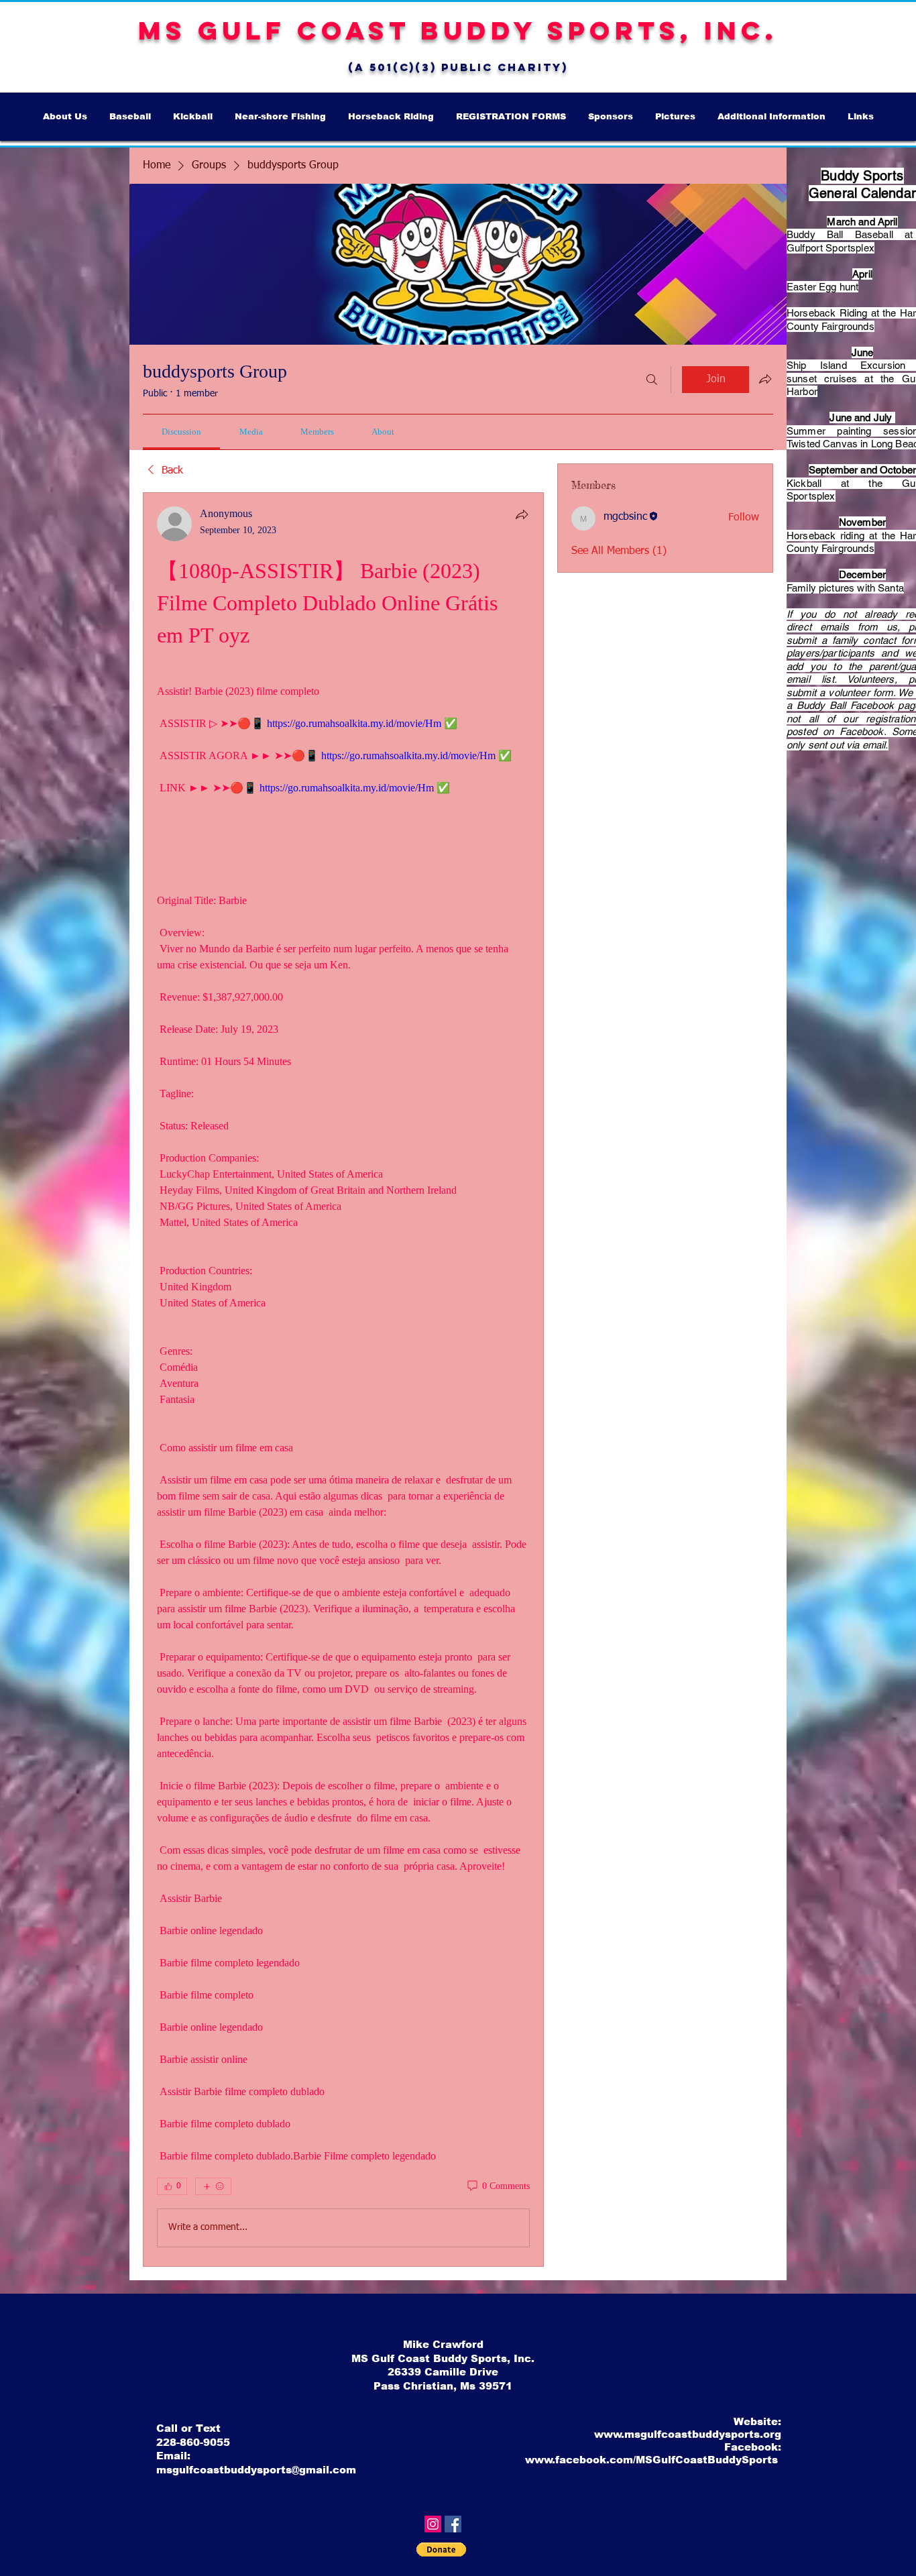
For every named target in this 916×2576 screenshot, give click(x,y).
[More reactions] (213, 2186)
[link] (181, 432)
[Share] (522, 514)
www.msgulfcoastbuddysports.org (688, 2434)
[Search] (652, 380)
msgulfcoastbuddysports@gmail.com (256, 2470)
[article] (343, 1380)
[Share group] (765, 379)
